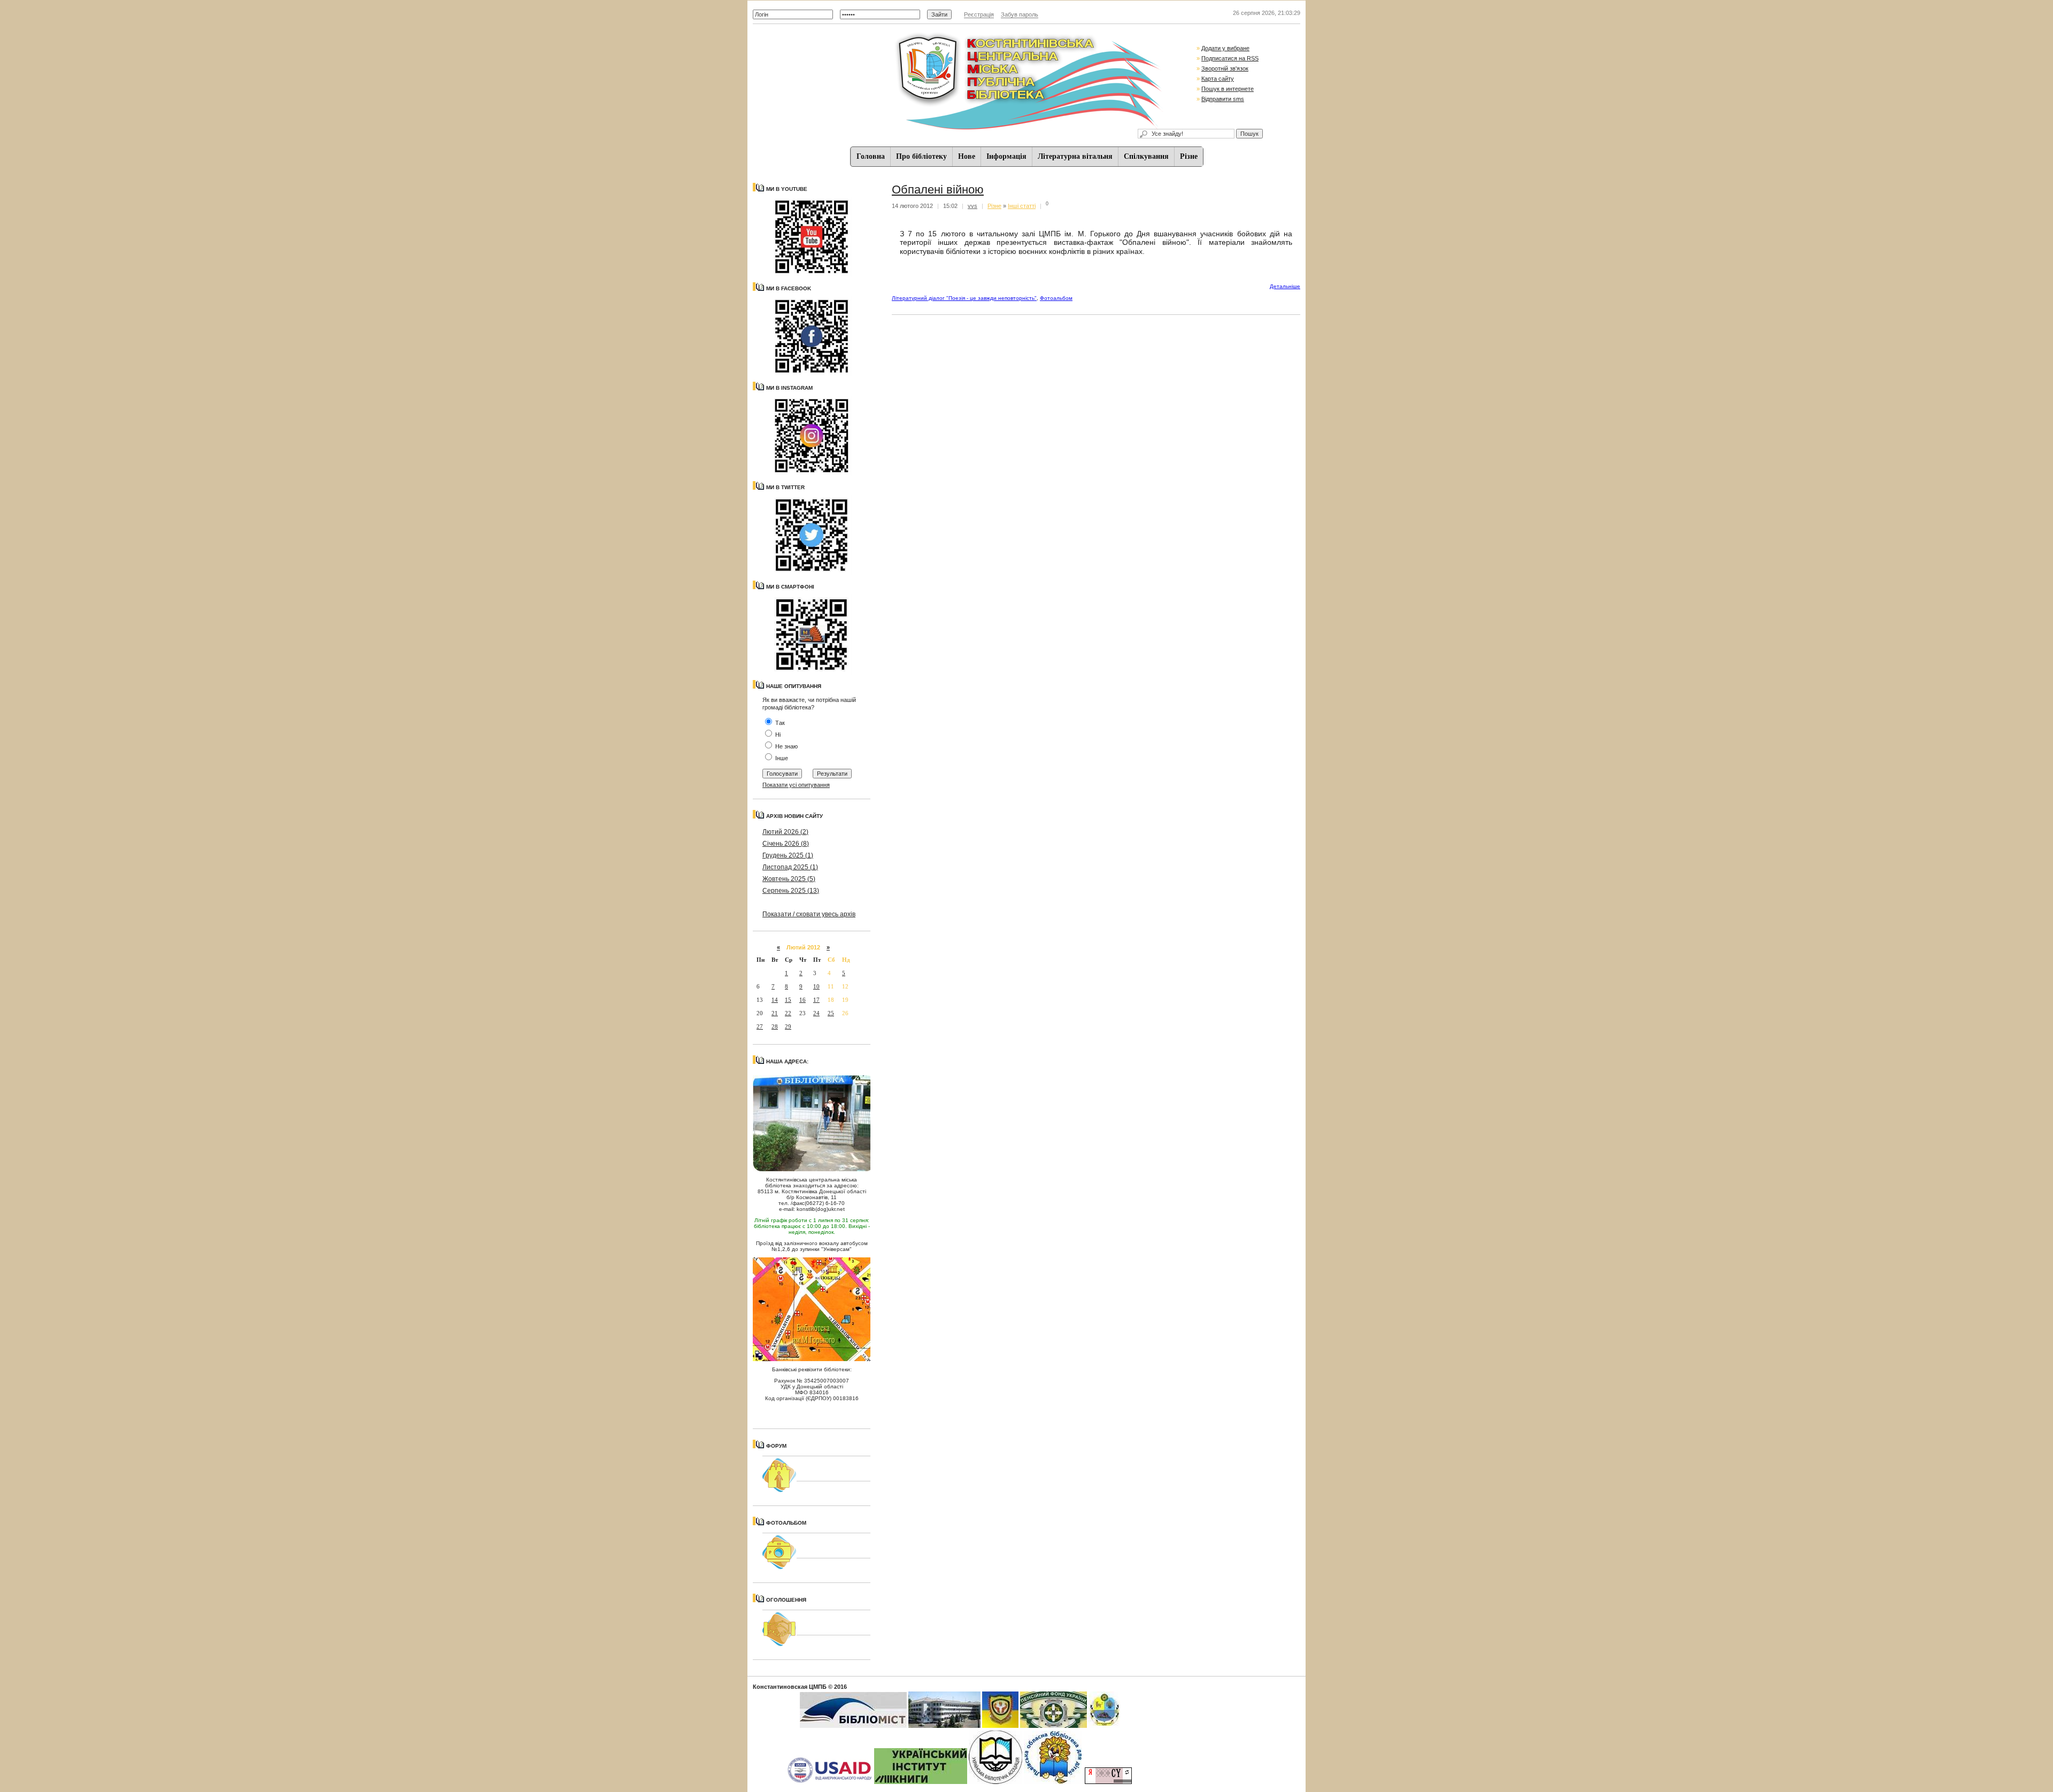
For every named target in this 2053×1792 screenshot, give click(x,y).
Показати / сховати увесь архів (809, 914)
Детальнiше (1285, 286)
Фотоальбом (1056, 298)
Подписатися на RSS (1230, 58)
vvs (973, 206)
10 (816, 986)
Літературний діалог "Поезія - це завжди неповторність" (964, 298)
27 (760, 1026)
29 (788, 1026)
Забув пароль (1020, 14)
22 (788, 1013)
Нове (967, 156)
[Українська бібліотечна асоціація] (995, 1782)
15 (788, 1000)
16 (802, 1000)
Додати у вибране (1225, 48)
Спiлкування (1146, 156)
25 (831, 1013)
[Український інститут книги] (921, 1782)
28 (775, 1026)
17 (816, 1000)
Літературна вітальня (1075, 156)
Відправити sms (1223, 99)
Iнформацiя (1006, 156)
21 (775, 1013)
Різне (1189, 156)
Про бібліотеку (921, 156)
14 (775, 1000)
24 (816, 1013)
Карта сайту (1218, 79)
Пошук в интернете (1228, 89)
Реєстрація (979, 14)
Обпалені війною (938, 190)
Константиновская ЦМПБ (790, 1687)
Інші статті (1022, 206)
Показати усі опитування (796, 785)
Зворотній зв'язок (1225, 68)
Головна (871, 156)
